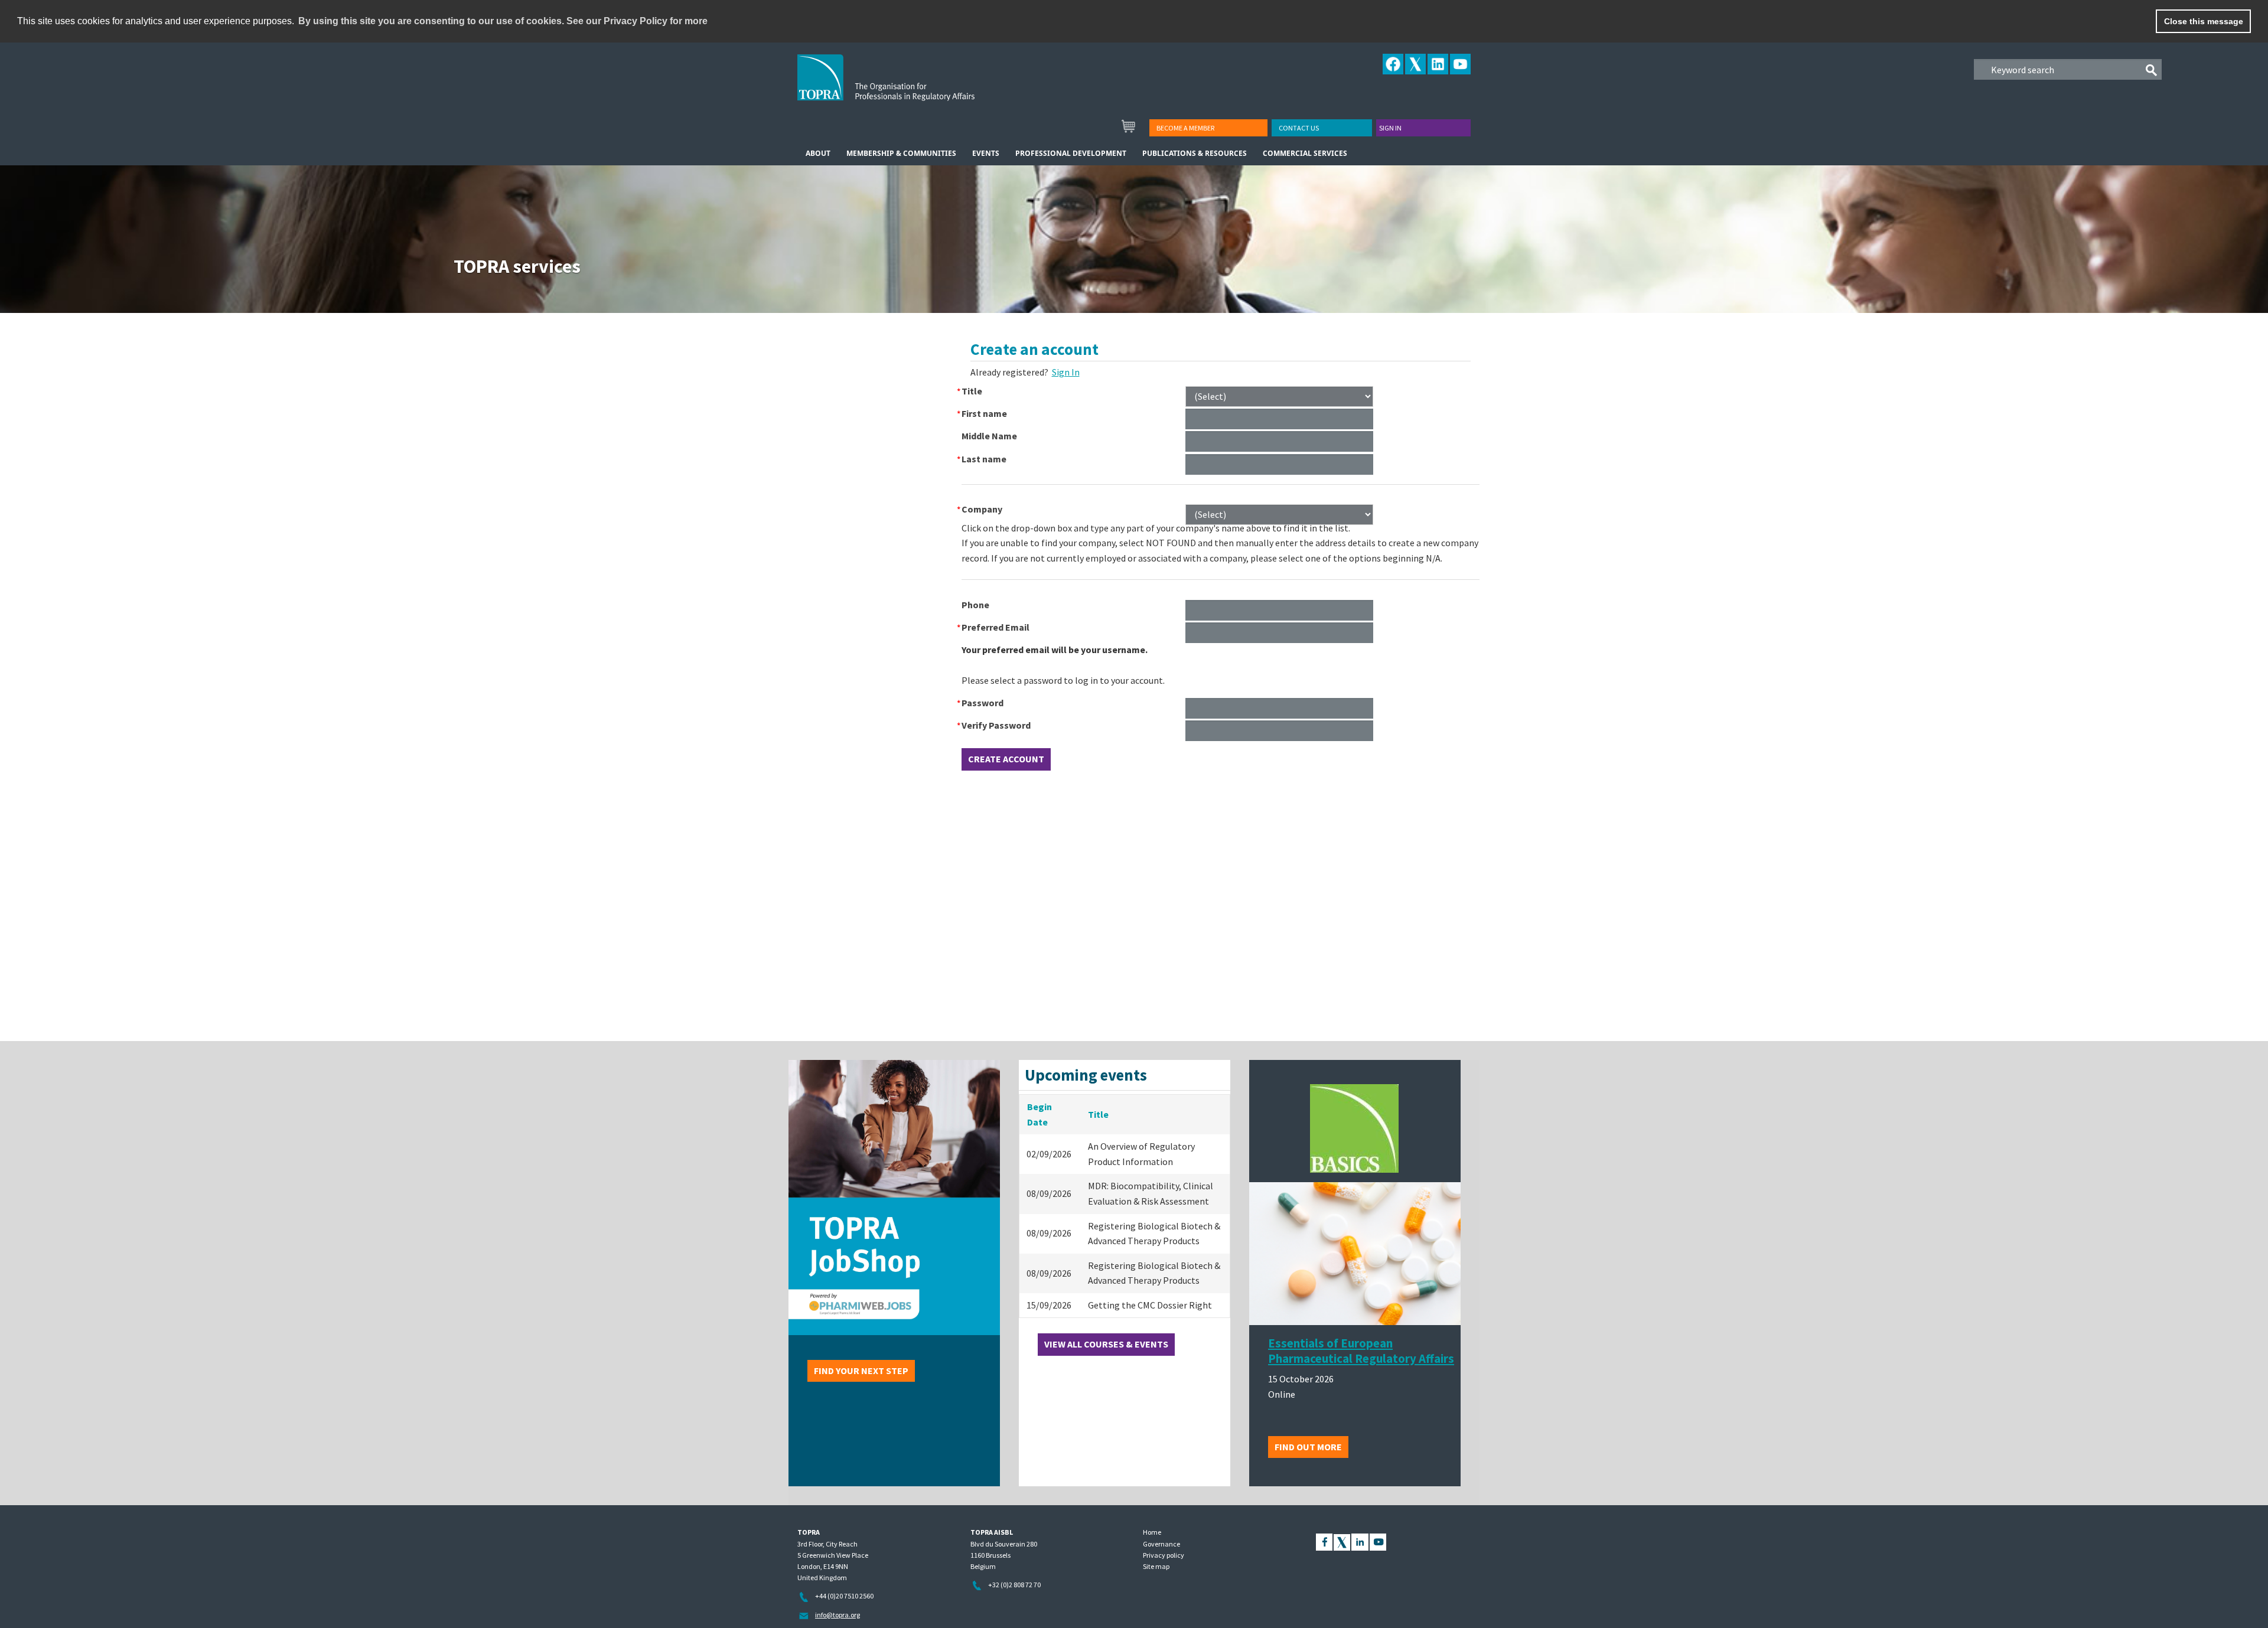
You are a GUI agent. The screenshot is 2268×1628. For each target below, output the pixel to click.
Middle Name (989, 436)
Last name (984, 459)
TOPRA (910, 87)
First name (984, 413)
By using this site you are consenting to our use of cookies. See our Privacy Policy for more (503, 21)
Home (1152, 1532)
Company (982, 509)
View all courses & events (1106, 1344)
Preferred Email (995, 627)
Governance (1161, 1544)
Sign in (1390, 128)
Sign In (1066, 372)
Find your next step (861, 1371)
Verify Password (996, 725)
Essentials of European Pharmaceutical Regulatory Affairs (1361, 1351)
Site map (1156, 1566)
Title (972, 391)
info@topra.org (838, 1615)
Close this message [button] (2204, 21)
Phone (975, 605)
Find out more (1308, 1447)
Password (983, 703)
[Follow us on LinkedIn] (1360, 1541)
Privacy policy (1164, 1555)
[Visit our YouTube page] (1378, 1541)
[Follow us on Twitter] (1342, 1541)
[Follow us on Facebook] (1324, 1541)
